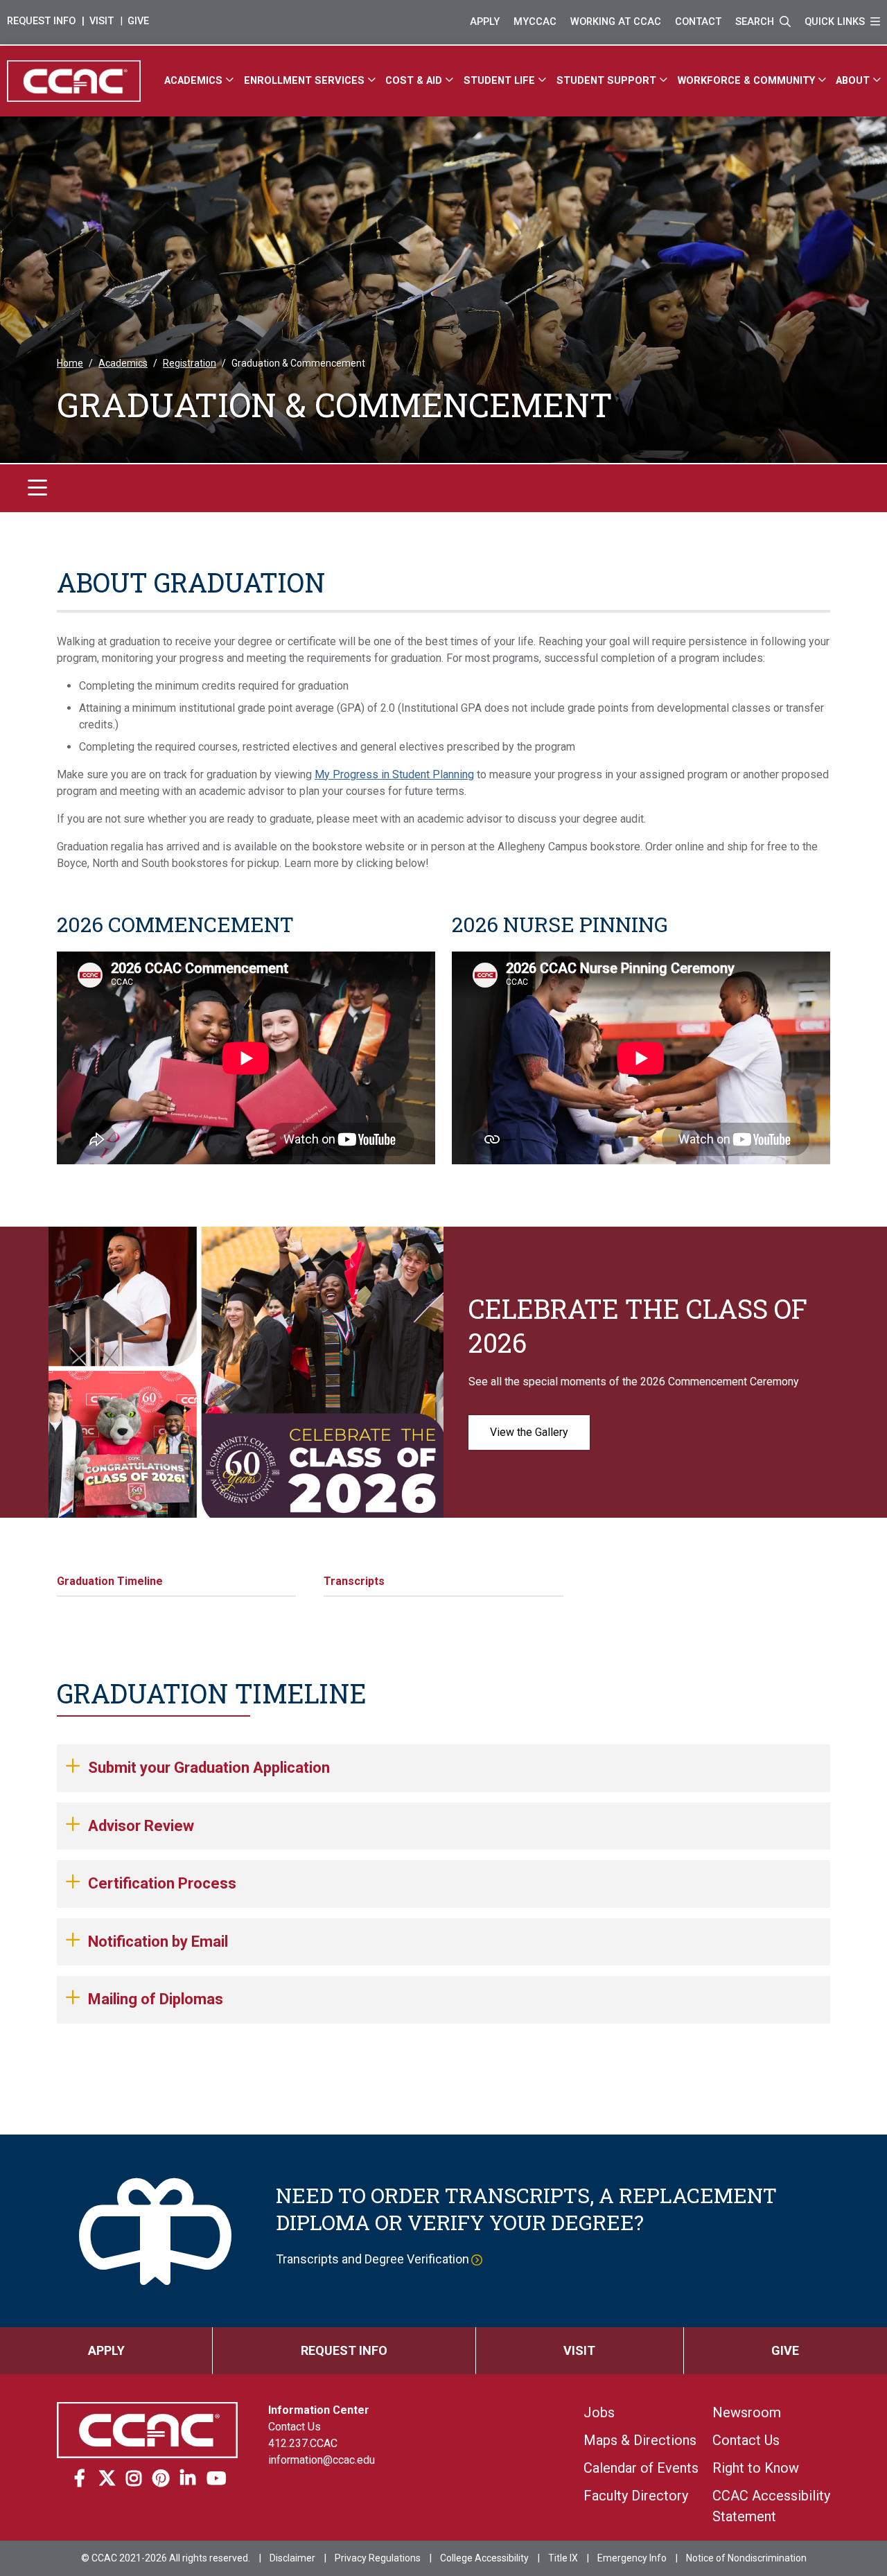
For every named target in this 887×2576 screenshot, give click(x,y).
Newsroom (747, 2412)
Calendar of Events (641, 2468)
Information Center (319, 2410)
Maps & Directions (640, 2440)
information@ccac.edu (322, 2460)
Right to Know (756, 2468)
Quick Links (836, 22)
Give (138, 21)
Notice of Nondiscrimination (746, 2558)
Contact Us (295, 2427)
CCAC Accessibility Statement (771, 2506)
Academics (123, 363)
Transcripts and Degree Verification (372, 2259)
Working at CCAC (616, 22)
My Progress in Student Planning (394, 774)
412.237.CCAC (303, 2443)
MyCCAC (535, 22)
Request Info (41, 21)
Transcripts (354, 1581)
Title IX (563, 2558)
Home (70, 363)
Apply (485, 22)
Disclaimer (292, 2558)
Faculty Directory (636, 2496)
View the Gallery (529, 1432)
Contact (698, 22)
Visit (102, 21)
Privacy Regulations (378, 2558)
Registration (190, 363)
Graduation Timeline (110, 1581)
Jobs (599, 2412)
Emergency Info (632, 2558)
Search (756, 22)
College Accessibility (484, 2558)
